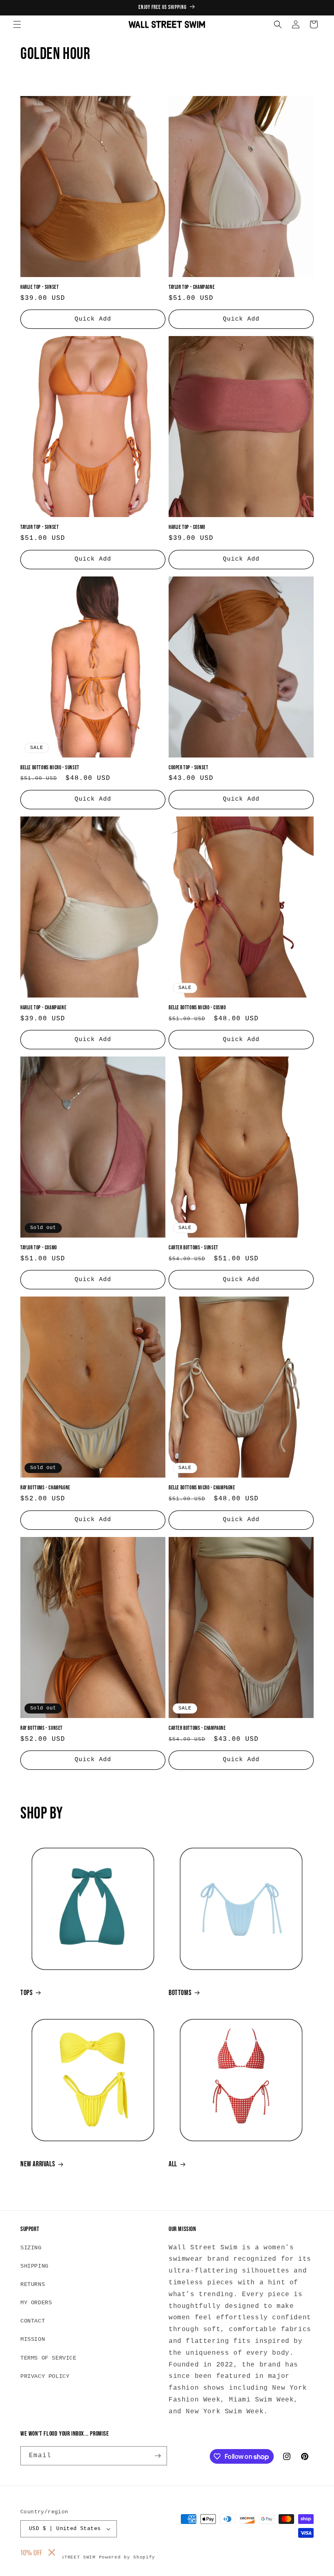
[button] (17, 24)
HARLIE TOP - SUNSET (40, 287)
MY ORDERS (36, 2303)
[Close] (52, 2552)
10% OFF (31, 2552)
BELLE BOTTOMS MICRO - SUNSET (50, 768)
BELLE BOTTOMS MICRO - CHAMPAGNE (202, 1488)
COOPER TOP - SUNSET (188, 768)
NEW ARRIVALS (38, 2164)
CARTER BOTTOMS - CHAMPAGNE (197, 1728)
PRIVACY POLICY (45, 2376)
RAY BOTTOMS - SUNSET (42, 1728)
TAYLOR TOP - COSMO (39, 1248)
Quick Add (93, 319)
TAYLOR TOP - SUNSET (40, 527)
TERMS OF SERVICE (48, 2358)
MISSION (33, 2339)
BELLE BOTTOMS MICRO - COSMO (197, 1008)
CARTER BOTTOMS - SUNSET (193, 1248)
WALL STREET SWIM (71, 2557)
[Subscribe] (158, 2456)
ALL (173, 2164)
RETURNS (33, 2284)
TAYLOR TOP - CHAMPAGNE (192, 287)
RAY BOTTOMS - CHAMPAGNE (45, 1488)
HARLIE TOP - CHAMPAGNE (43, 1008)
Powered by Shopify (127, 2557)
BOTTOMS (180, 1993)
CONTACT (33, 2321)
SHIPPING (34, 2266)
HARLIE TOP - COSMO (187, 527)
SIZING (31, 2248)
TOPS (26, 1993)
